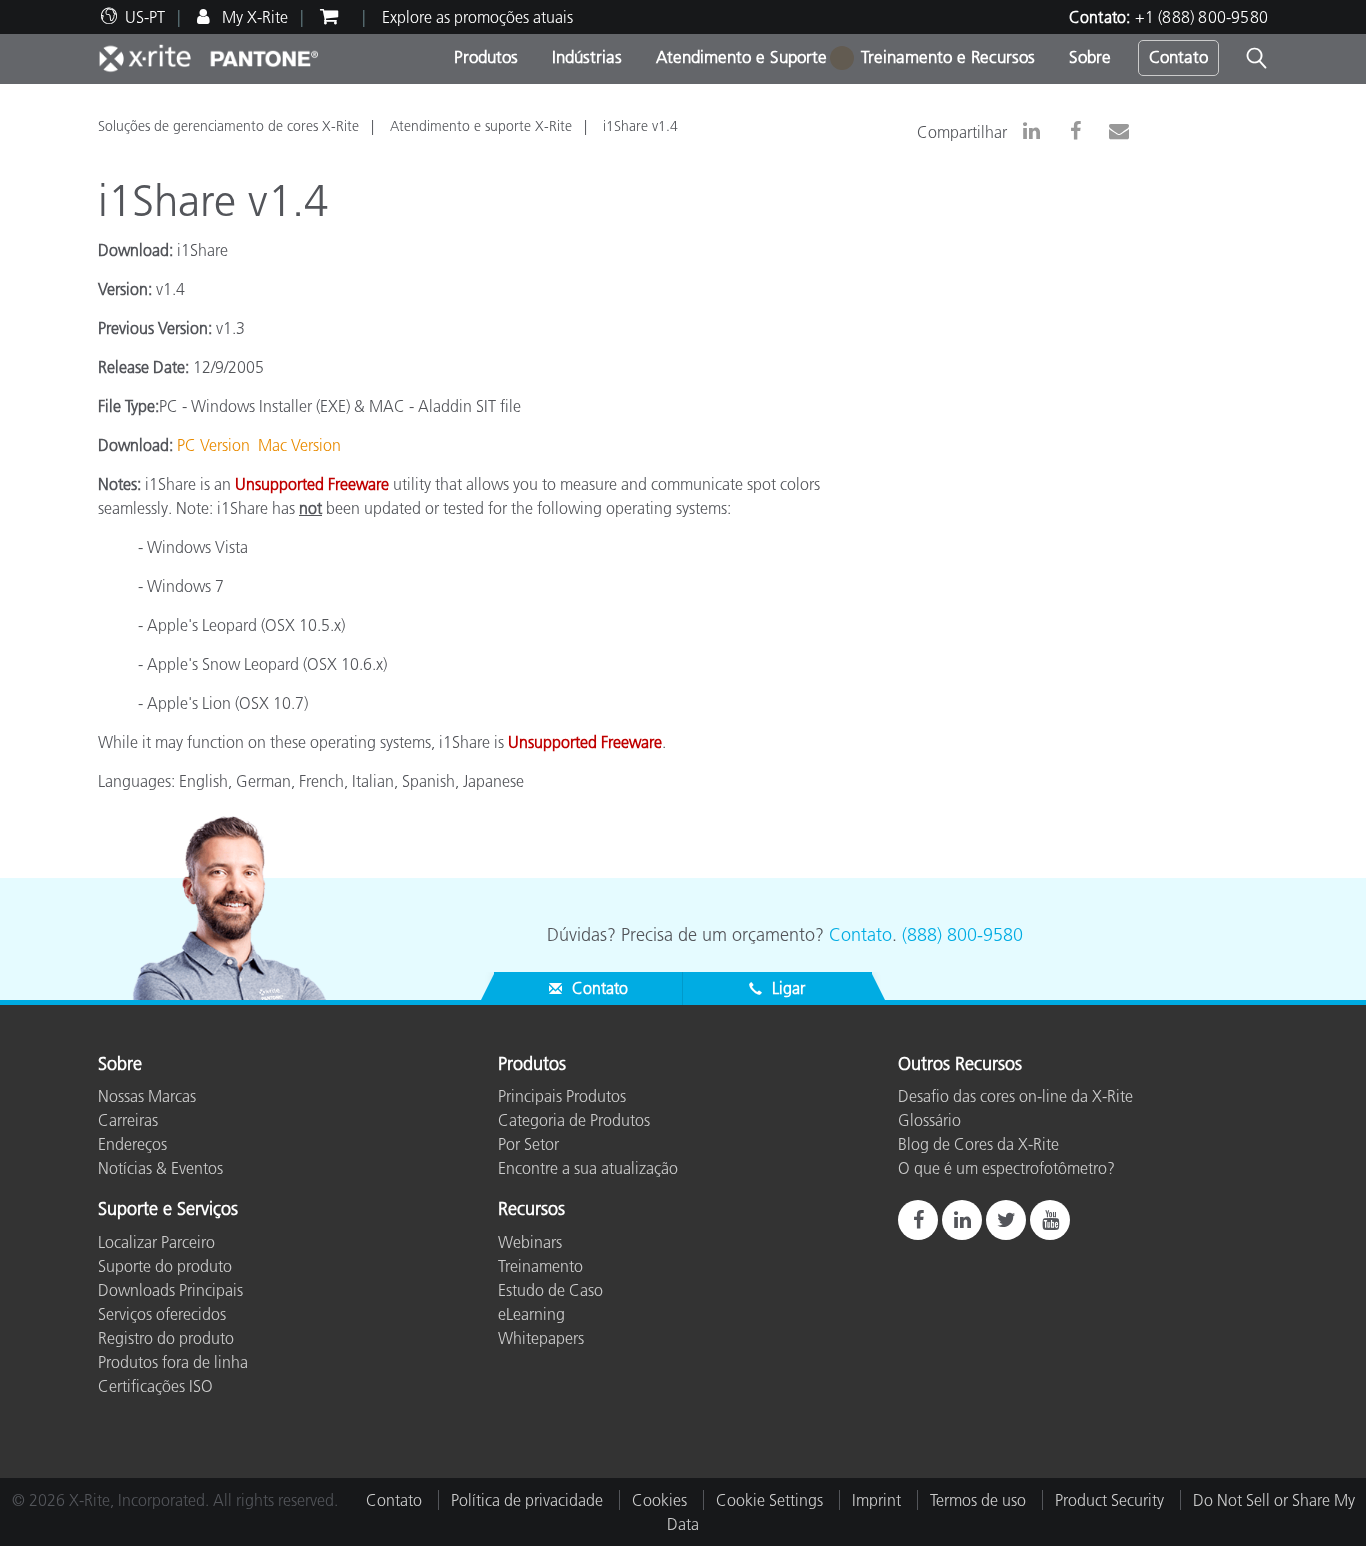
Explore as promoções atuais (477, 17)
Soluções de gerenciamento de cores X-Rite (228, 126)
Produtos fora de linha (173, 1362)
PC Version (213, 445)
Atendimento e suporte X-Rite (481, 126)
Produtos (486, 57)
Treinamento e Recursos (948, 57)
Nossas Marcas (147, 1096)
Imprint (876, 1500)
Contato (1178, 57)
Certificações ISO (155, 1386)
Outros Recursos (960, 1065)
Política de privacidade (527, 1500)
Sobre (1090, 57)
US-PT (145, 17)
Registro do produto (166, 1338)
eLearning (531, 1314)
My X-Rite (253, 17)
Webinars (530, 1242)
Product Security (1109, 1500)
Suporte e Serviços (168, 1210)
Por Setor (528, 1144)
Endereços (132, 1144)
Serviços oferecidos (162, 1314)
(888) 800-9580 (962, 935)
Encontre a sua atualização (588, 1168)
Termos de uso (978, 1500)
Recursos (531, 1210)
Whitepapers (541, 1338)
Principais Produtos (562, 1096)
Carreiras (128, 1120)
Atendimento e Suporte (741, 57)
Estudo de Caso (550, 1290)
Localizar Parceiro (156, 1242)
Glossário (929, 1120)
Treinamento (540, 1266)
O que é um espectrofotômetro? (1006, 1168)
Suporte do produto (165, 1266)
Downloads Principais (170, 1290)
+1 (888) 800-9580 (1201, 17)
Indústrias (587, 57)
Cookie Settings (769, 1500)
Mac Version (299, 445)
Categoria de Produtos (574, 1120)
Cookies (659, 1500)
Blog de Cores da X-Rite (978, 1144)
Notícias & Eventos (160, 1168)
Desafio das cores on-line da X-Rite (1015, 1096)
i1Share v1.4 (640, 126)
